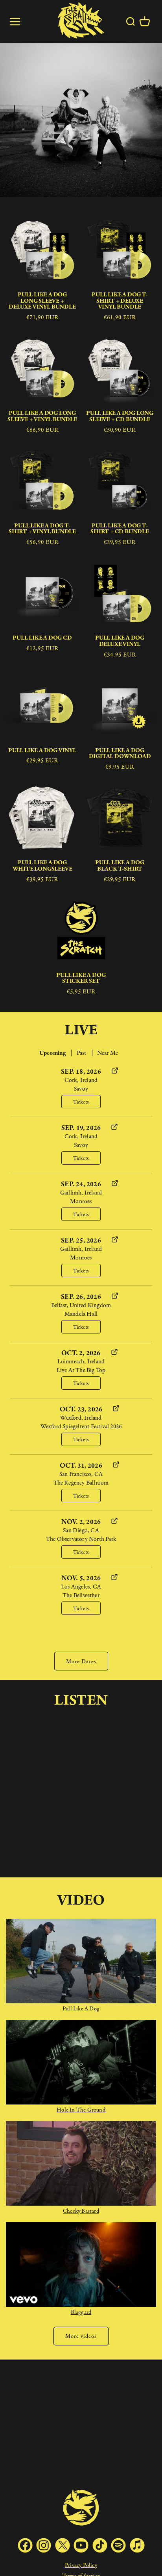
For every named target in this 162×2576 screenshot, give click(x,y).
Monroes (81, 1201)
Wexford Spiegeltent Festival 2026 (81, 1426)
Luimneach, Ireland (81, 1361)
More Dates (81, 1661)
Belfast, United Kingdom (81, 1305)
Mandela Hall (81, 1314)
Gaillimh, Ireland (81, 1192)
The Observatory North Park (81, 1539)
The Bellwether (81, 1595)
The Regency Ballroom (81, 1482)
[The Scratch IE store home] (81, 22)
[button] (145, 22)
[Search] (130, 22)
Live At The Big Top (81, 1370)
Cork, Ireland (81, 1080)
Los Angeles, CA (81, 1586)
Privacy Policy (81, 2565)
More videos (81, 2336)
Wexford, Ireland (81, 1417)
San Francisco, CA (81, 1474)
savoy (81, 1088)
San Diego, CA (81, 1530)
